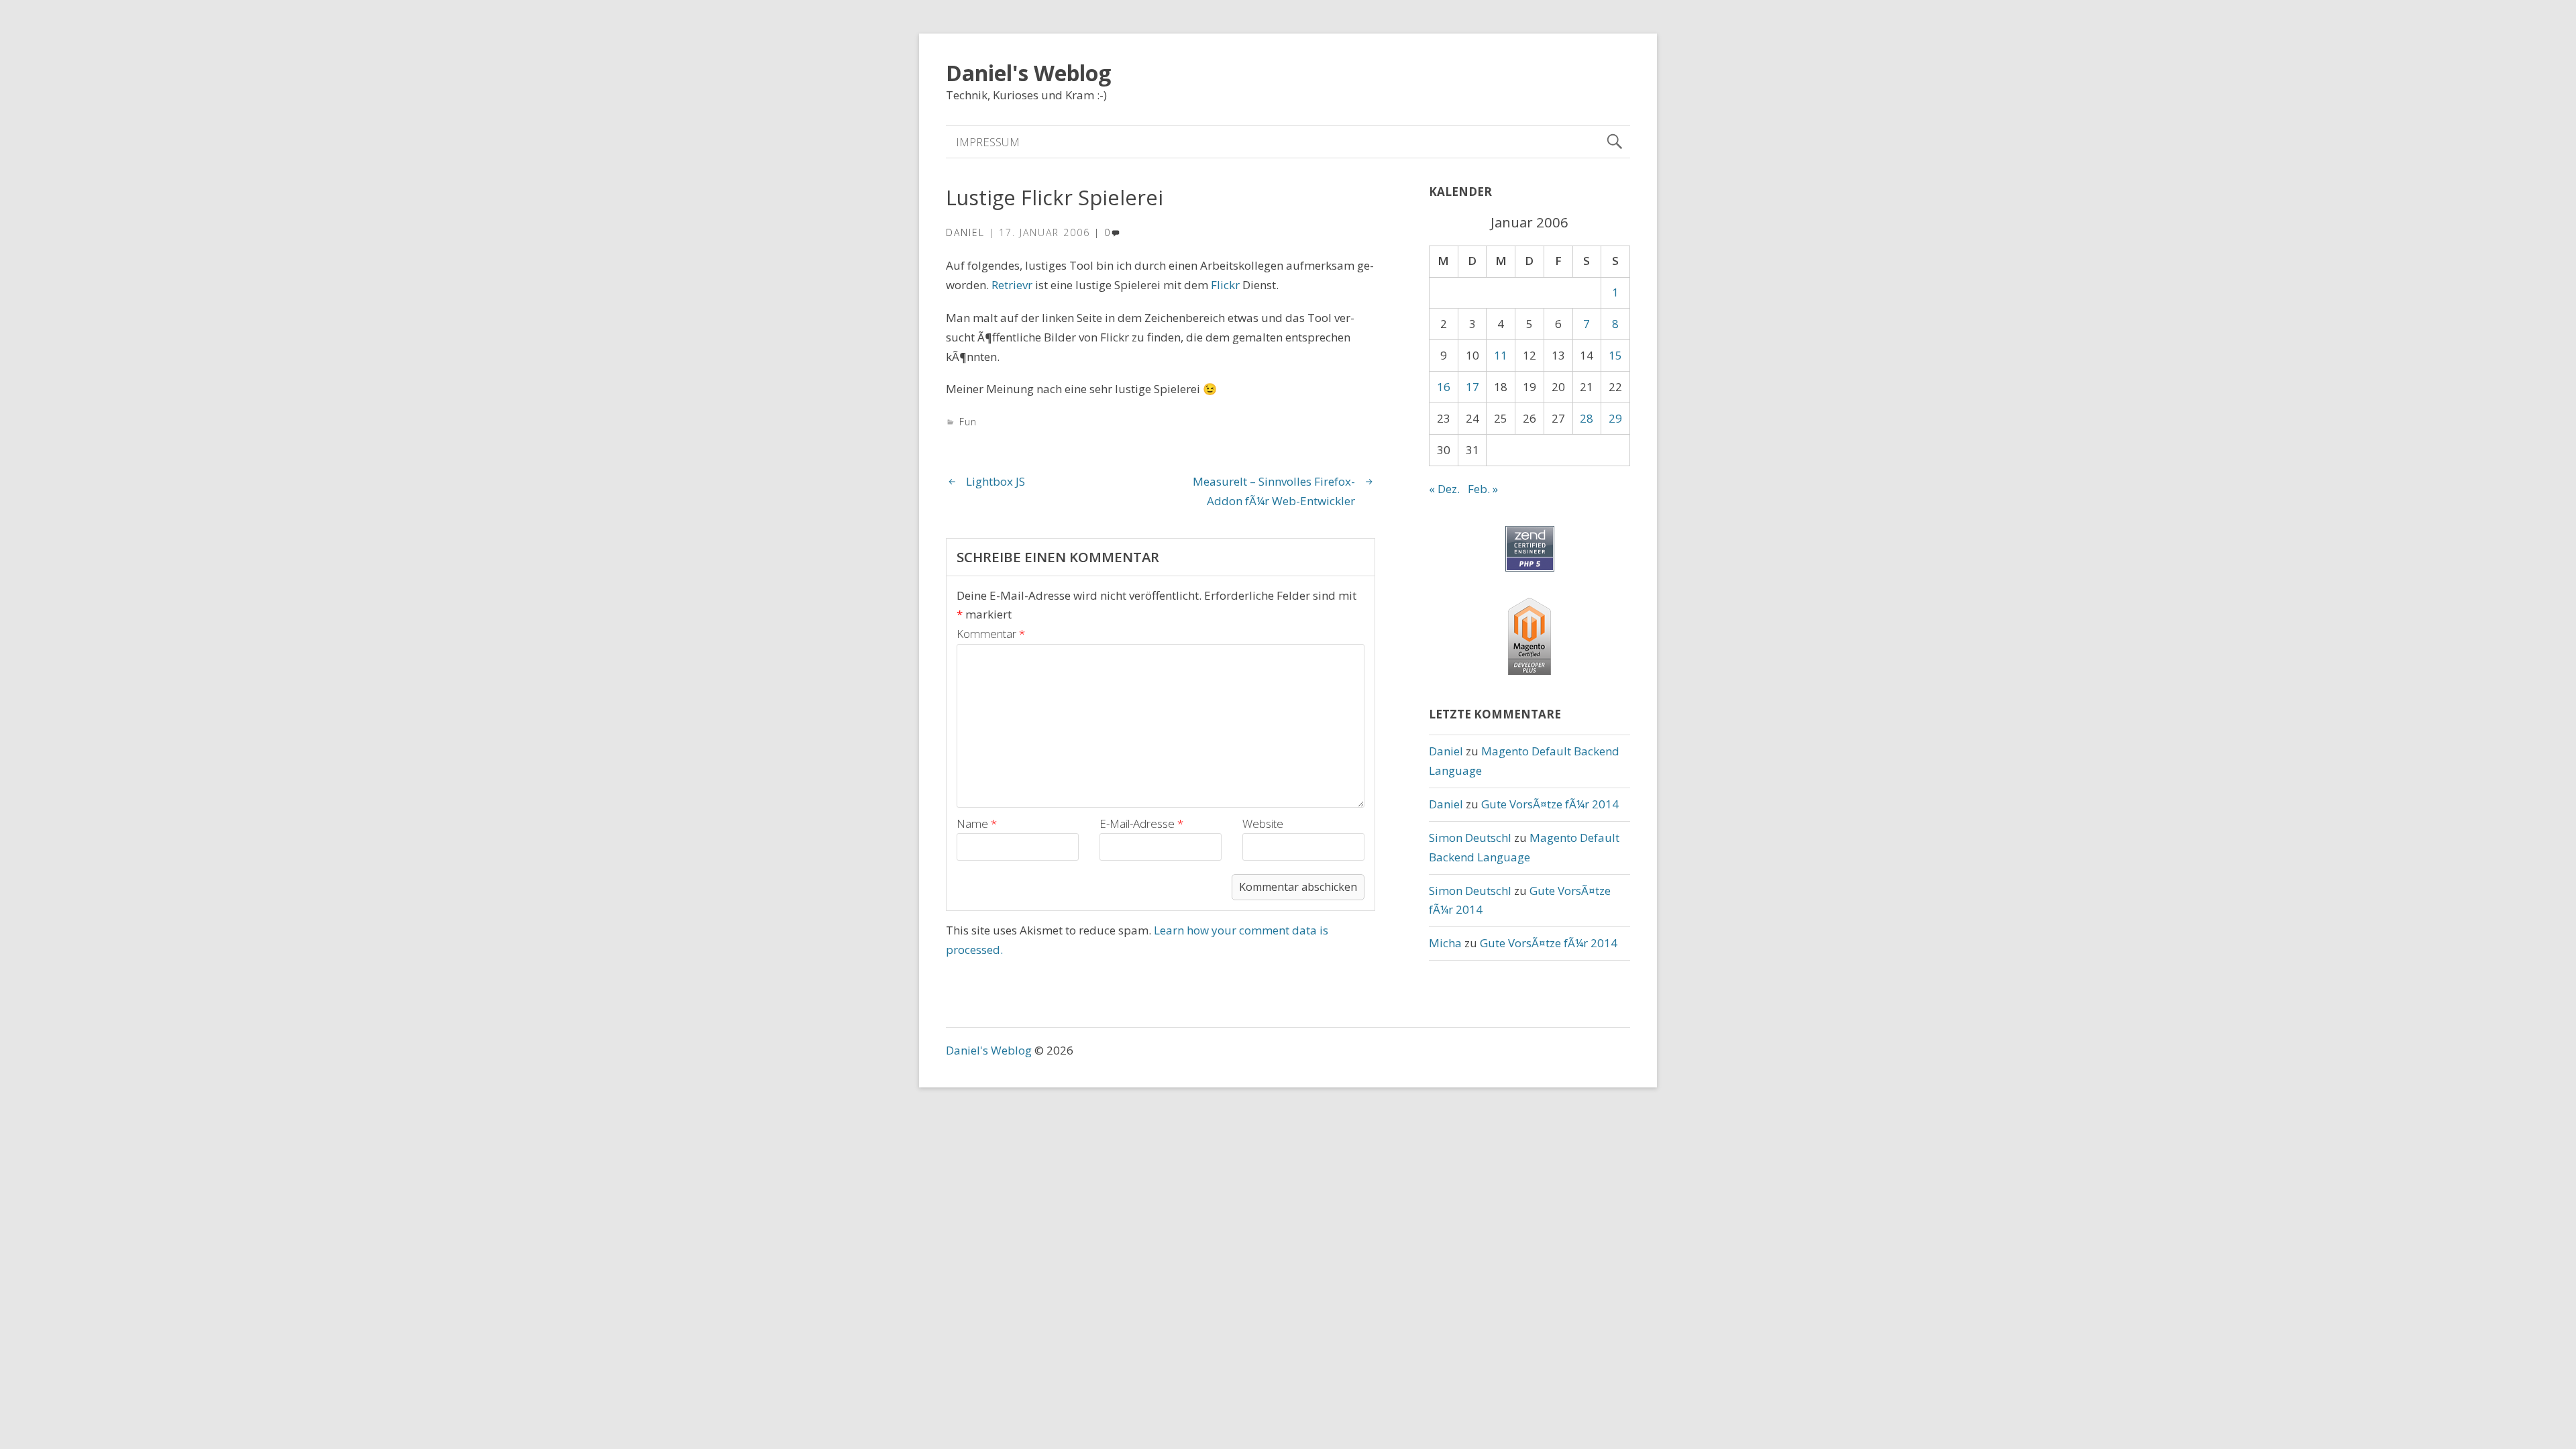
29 (1615, 418)
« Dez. (1444, 489)
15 (1615, 355)
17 (1472, 387)
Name (977, 823)
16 (1444, 387)
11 (1501, 355)
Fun (968, 422)
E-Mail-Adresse (1141, 823)
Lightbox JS (996, 481)
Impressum (988, 142)
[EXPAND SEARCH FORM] (1614, 142)
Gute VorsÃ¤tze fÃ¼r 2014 (1550, 804)
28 (1587, 418)
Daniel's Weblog (1028, 73)
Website (1263, 823)
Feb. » (1483, 489)
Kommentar (991, 634)
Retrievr (1012, 285)
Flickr (1225, 285)
